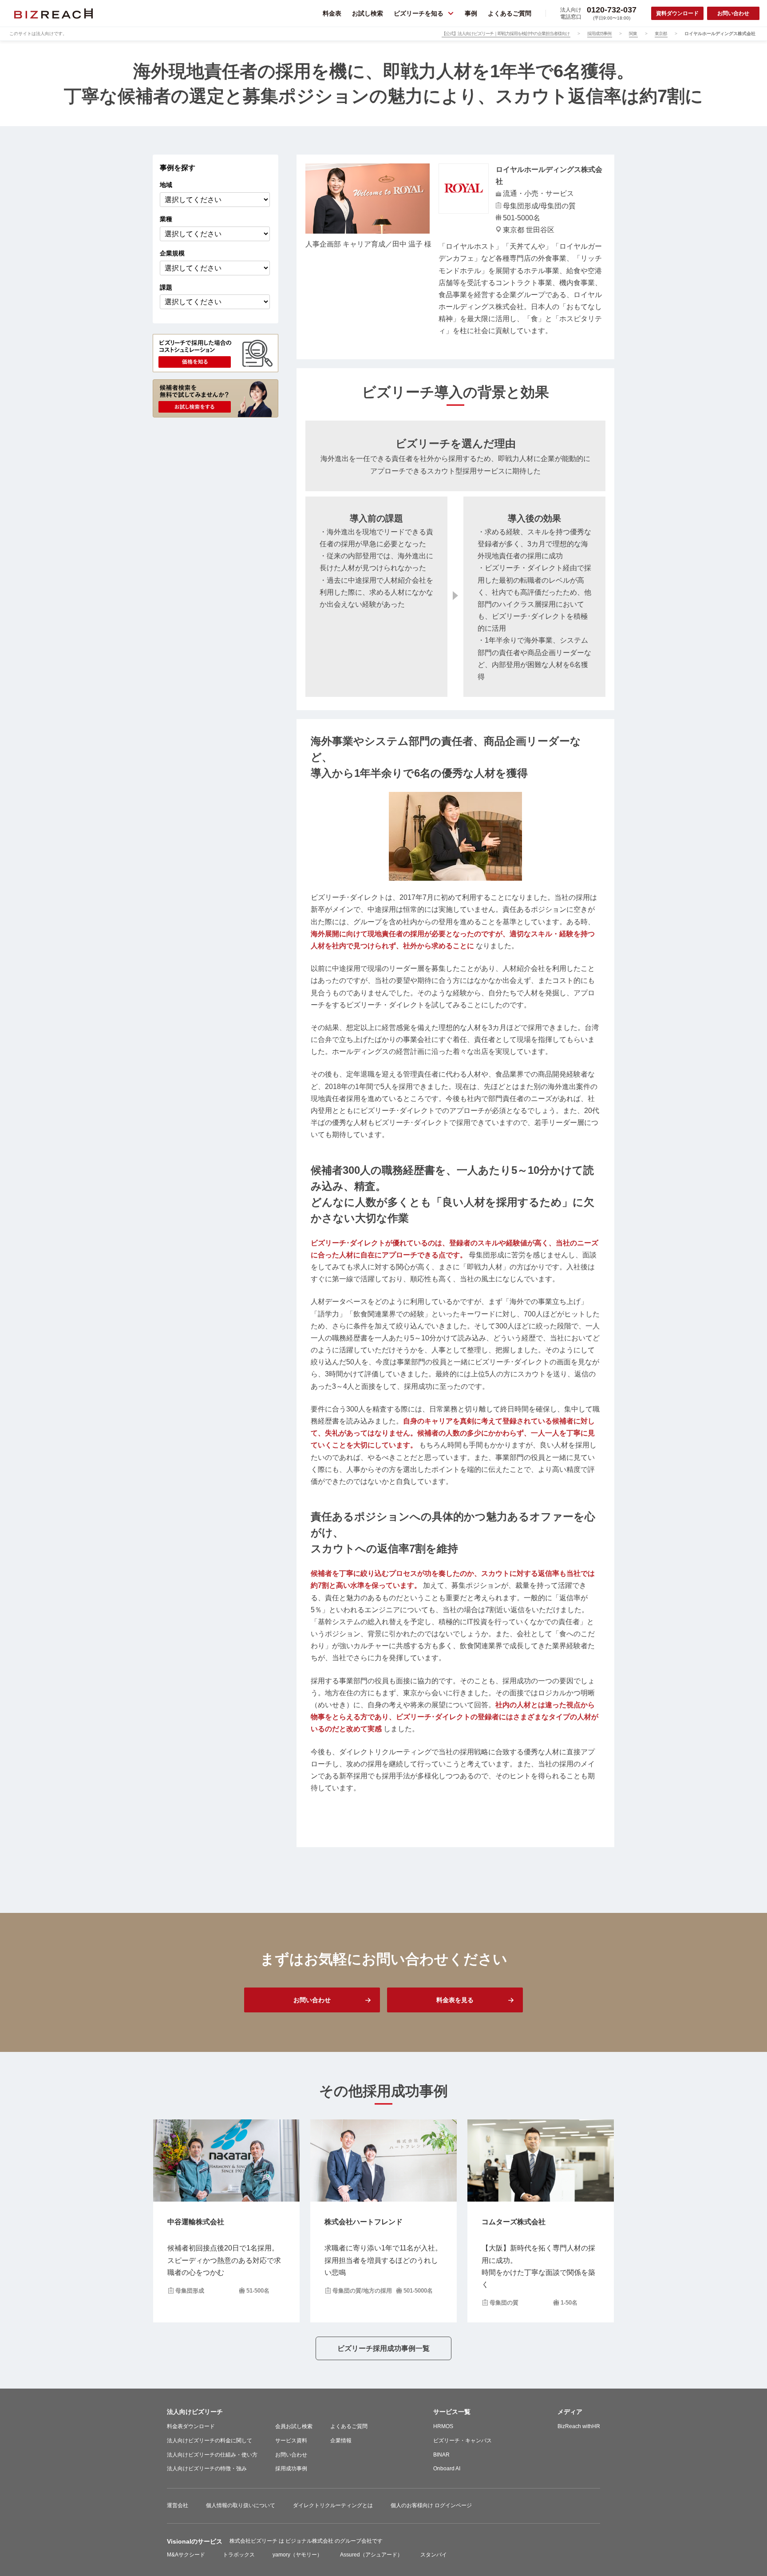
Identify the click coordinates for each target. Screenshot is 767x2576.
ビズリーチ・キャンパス (463, 2441)
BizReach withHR (579, 2426)
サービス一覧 (452, 2412)
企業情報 (341, 2441)
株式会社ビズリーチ (254, 2541)
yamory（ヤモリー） (297, 2555)
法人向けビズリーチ (195, 2412)
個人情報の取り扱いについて (241, 2505)
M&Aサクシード (186, 2555)
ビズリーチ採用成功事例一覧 (383, 2348)
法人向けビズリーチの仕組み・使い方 (212, 2455)
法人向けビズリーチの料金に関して (210, 2441)
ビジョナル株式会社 (310, 2541)
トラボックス (239, 2555)
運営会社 (178, 2505)
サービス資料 (291, 2441)
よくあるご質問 (349, 2426)
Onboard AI (447, 2469)
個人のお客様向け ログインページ (431, 2505)
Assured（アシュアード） (371, 2555)
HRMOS (443, 2426)
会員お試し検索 (294, 2426)
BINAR (441, 2455)
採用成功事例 (291, 2469)
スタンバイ (434, 2555)
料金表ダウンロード (191, 2426)
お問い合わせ (291, 2455)
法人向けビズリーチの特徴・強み (207, 2469)
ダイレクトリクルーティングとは (333, 2505)
